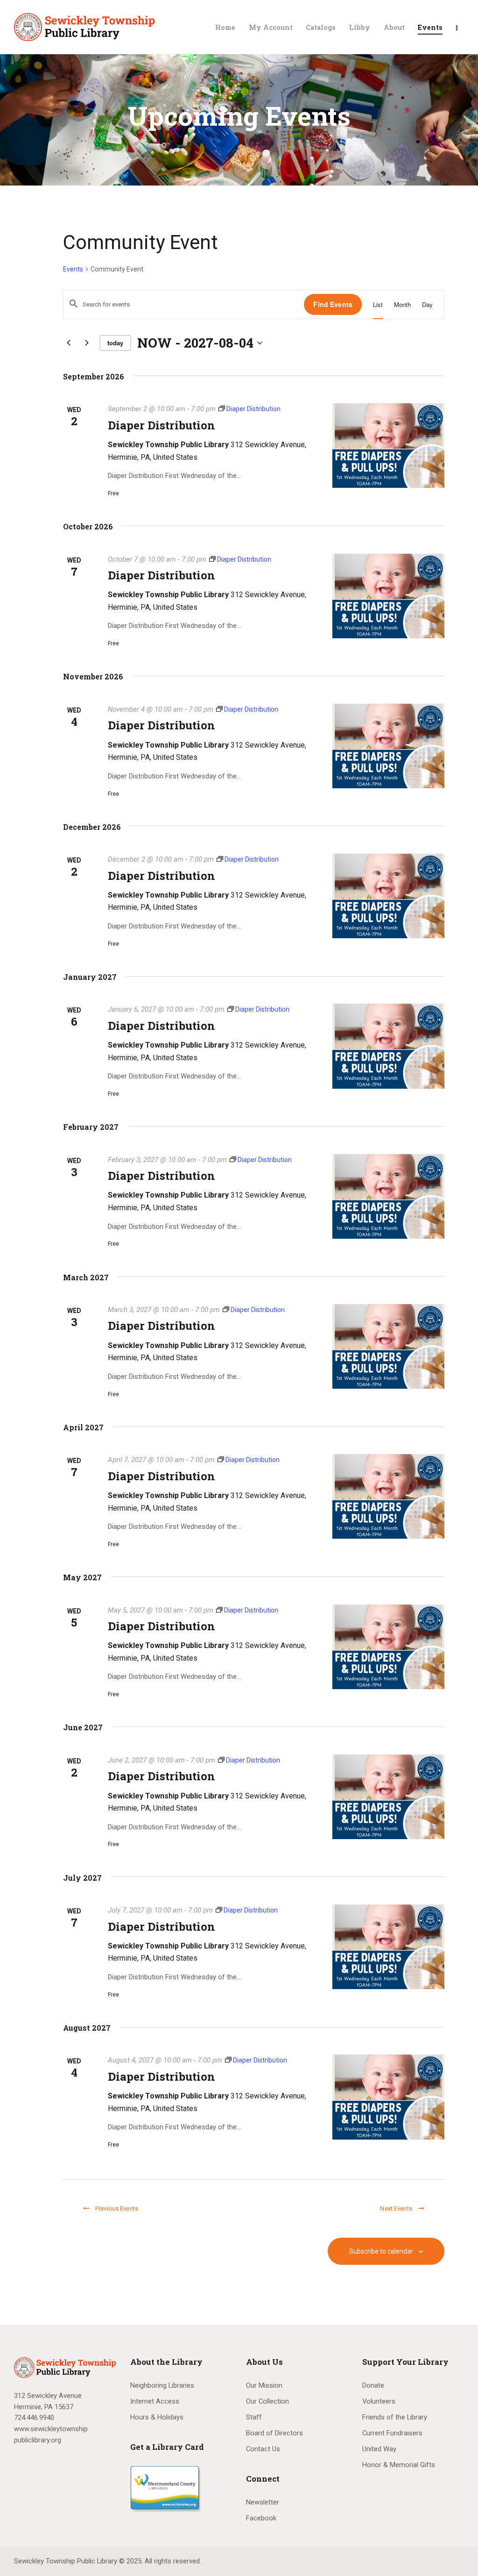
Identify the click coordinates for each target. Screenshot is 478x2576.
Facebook (261, 2518)
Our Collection (267, 2401)
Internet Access (155, 2401)
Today (115, 343)
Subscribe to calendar (381, 2251)
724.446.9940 (34, 2418)
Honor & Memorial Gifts (399, 2465)
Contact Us (263, 2449)
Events (73, 269)
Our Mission (264, 2385)
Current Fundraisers (392, 2433)
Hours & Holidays (157, 2417)
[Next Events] (87, 343)
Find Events (333, 304)
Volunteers (379, 2401)
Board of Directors (274, 2433)
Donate (373, 2385)
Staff (254, 2417)
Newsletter (263, 2502)
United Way (379, 2449)
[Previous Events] (69, 343)
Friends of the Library (395, 2417)
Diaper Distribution (162, 425)
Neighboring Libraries (162, 2385)
